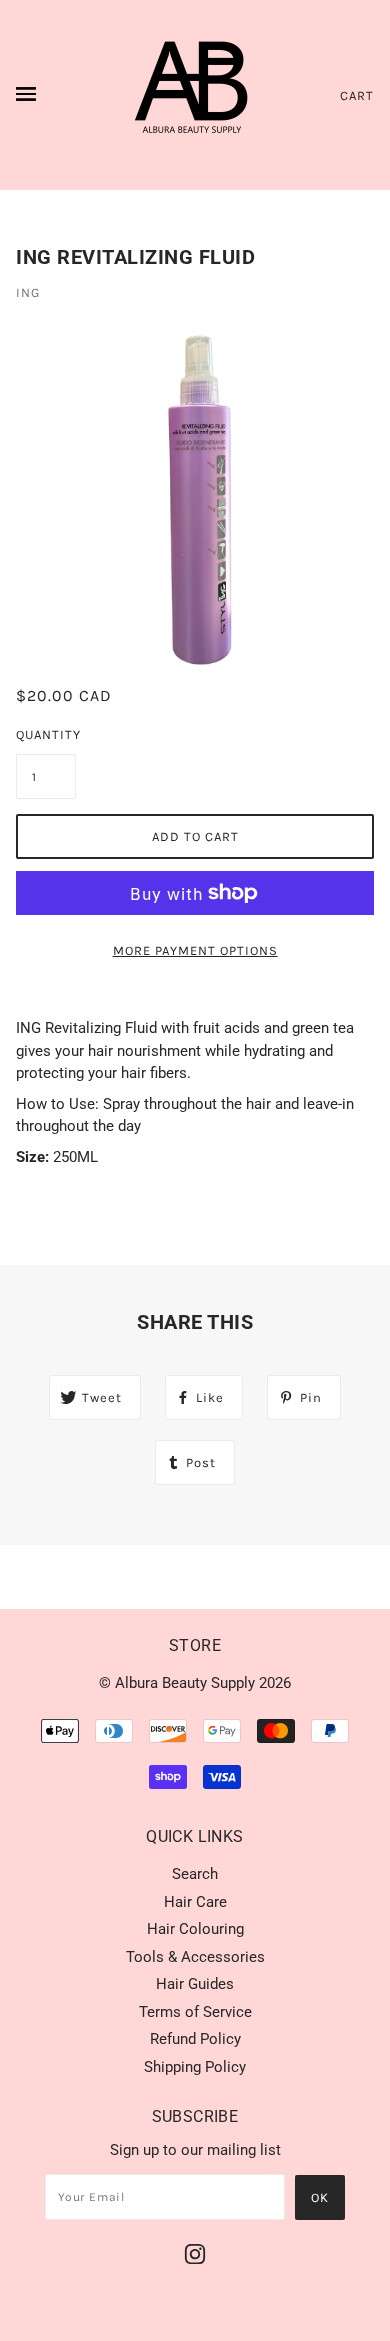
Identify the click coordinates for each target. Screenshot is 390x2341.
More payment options (195, 950)
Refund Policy (195, 2039)
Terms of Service (195, 2012)
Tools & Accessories (195, 1957)
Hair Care (195, 1902)
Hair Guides (195, 1984)
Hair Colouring (195, 1929)
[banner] (195, 95)
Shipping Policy (195, 2067)
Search (195, 1874)
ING (28, 292)
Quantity (46, 734)
